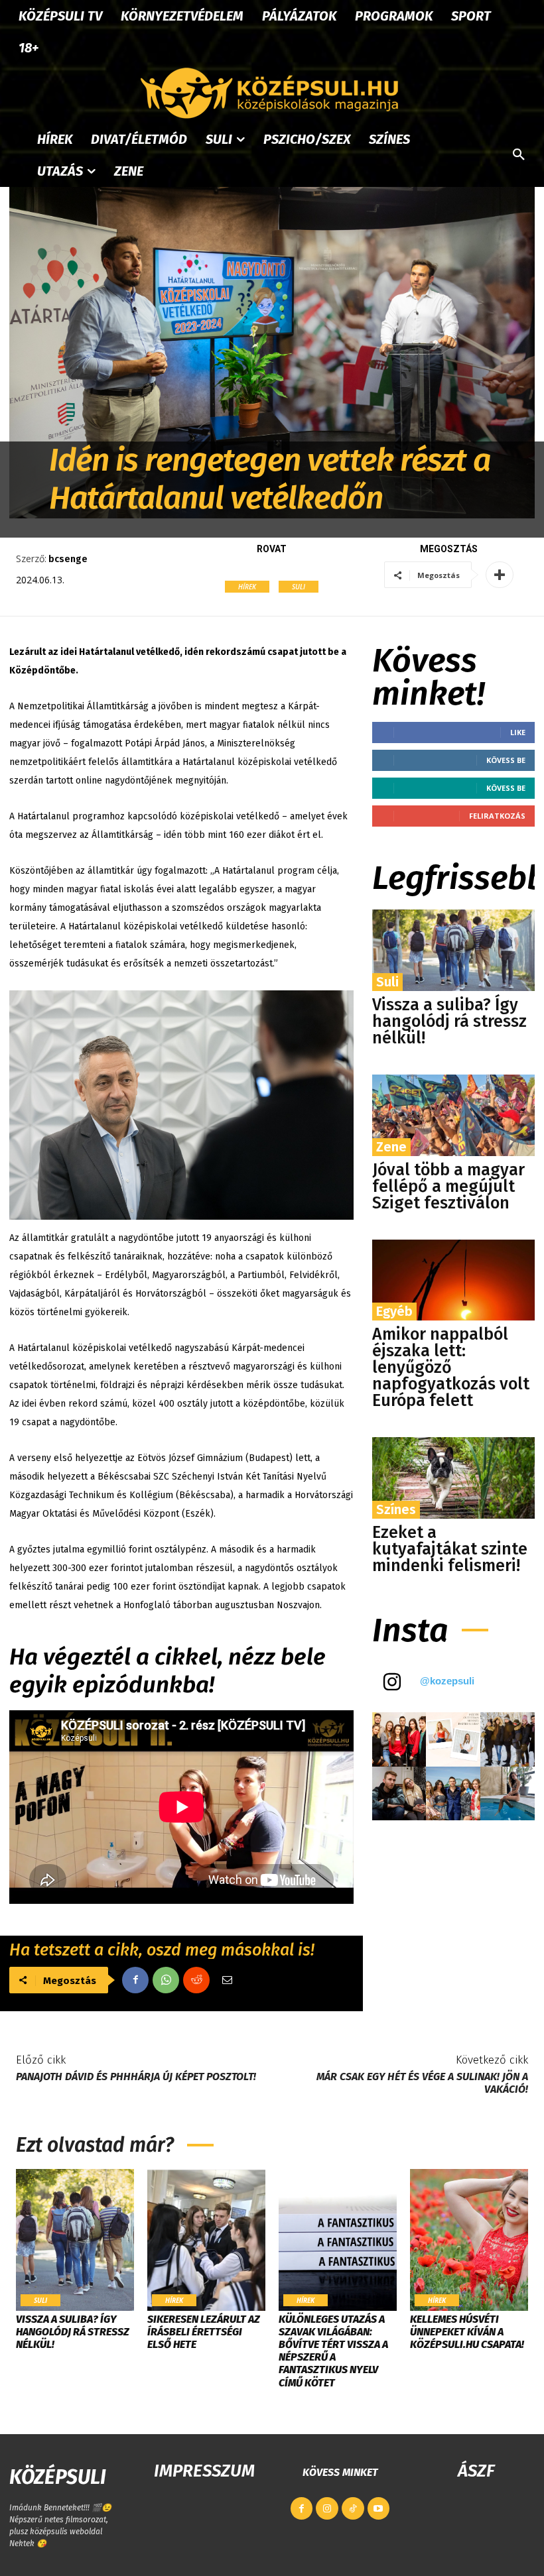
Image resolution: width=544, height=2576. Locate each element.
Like (518, 732)
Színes (396, 1509)
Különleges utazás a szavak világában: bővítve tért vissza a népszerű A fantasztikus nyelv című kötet (333, 2351)
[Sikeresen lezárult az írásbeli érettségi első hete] (206, 2240)
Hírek (247, 587)
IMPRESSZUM (204, 2471)
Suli (299, 587)
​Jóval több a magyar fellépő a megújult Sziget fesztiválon (448, 1187)
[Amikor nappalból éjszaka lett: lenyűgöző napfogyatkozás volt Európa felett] (453, 1280)
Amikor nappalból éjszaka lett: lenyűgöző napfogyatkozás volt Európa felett (451, 1368)
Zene (391, 1147)
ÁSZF (476, 2471)
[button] (519, 155)
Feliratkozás (497, 816)
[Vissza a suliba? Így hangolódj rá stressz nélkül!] (453, 950)
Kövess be (506, 760)
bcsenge (68, 559)
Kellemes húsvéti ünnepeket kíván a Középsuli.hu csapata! (467, 2332)
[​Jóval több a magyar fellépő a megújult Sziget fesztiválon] (453, 1115)
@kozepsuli (447, 1681)
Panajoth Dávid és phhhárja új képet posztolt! (136, 2077)
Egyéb (394, 1311)
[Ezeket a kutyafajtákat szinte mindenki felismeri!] (453, 1478)
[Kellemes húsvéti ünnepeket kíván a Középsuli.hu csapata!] (469, 2240)
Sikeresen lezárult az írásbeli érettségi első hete (204, 2332)
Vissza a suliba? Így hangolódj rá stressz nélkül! (449, 1022)
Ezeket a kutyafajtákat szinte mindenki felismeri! (450, 1549)
